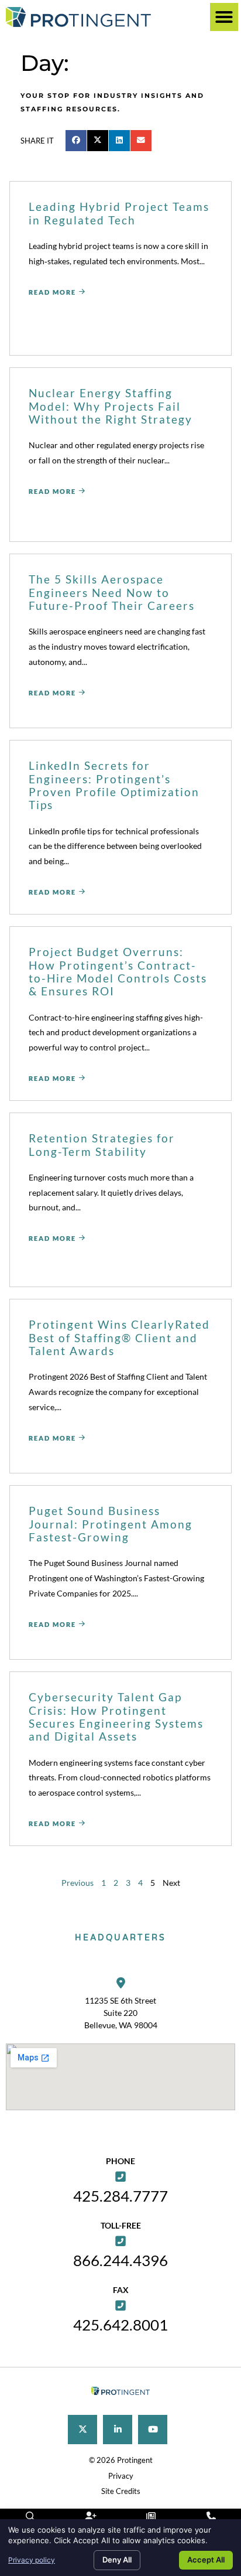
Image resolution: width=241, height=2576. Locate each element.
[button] (224, 17)
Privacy (121, 2476)
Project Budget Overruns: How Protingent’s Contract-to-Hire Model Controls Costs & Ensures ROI (118, 971)
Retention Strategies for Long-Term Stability (102, 1144)
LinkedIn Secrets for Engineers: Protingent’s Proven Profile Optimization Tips (114, 785)
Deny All (117, 2560)
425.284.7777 (120, 2196)
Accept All (206, 2560)
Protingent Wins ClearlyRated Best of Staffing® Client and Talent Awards (119, 1338)
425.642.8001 (120, 2325)
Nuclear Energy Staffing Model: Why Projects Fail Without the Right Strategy (111, 406)
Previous (78, 1883)
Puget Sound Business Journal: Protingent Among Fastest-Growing (111, 1524)
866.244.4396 (120, 2260)
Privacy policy (32, 2560)
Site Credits (121, 2491)
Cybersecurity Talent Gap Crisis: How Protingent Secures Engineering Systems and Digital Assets (116, 1717)
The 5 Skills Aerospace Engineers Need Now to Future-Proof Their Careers (112, 592)
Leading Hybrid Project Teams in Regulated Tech (119, 213)
